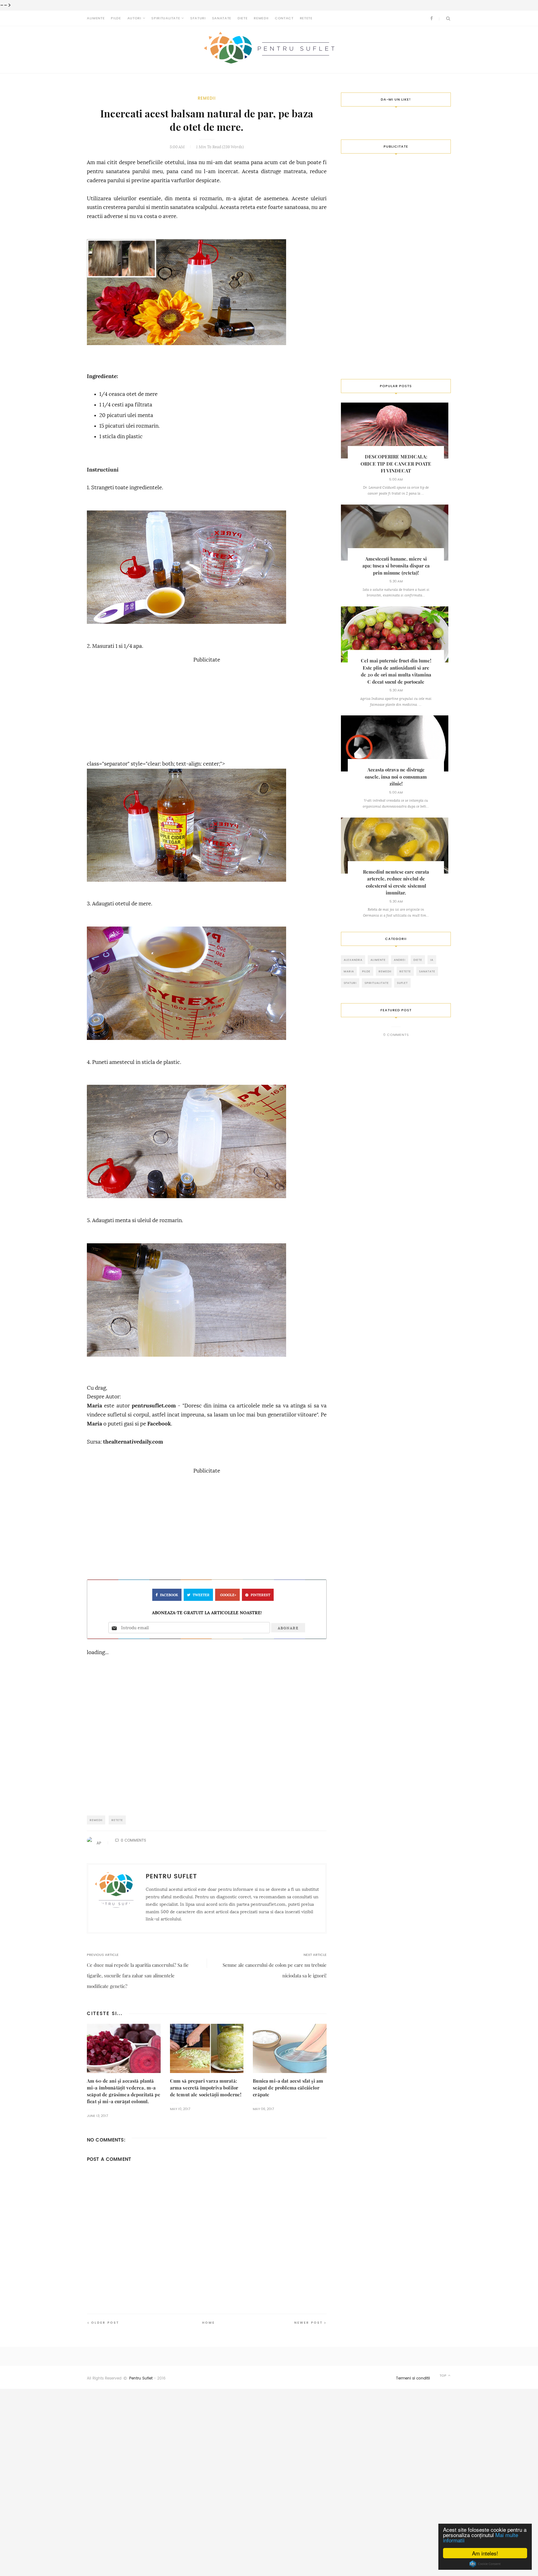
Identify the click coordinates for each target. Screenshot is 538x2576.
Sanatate (222, 18)
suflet (402, 983)
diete (418, 960)
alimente (378, 960)
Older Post (105, 2323)
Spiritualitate (166, 18)
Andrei (400, 960)
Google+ (228, 1595)
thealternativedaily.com (133, 1442)
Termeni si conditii (413, 2378)
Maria (94, 1406)
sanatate (427, 971)
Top (444, 2376)
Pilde (116, 18)
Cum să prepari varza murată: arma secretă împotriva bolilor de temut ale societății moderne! (206, 2088)
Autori (134, 18)
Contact (284, 18)
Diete (243, 18)
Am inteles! (485, 2553)
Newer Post (309, 2323)
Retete (306, 18)
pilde (366, 971)
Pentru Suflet (141, 2378)
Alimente (96, 18)
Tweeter (201, 1595)
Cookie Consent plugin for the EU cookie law (485, 2564)
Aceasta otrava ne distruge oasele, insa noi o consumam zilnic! (396, 777)
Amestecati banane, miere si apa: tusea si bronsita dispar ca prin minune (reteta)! (396, 566)
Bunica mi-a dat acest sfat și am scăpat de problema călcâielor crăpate (288, 2088)
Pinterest (260, 1595)
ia (432, 960)
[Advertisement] (207, 708)
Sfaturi (198, 18)
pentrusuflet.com (154, 1406)
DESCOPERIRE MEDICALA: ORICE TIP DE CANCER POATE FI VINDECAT (396, 464)
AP (99, 1843)
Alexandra (353, 960)
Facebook (159, 1424)
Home (208, 2323)
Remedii (261, 18)
